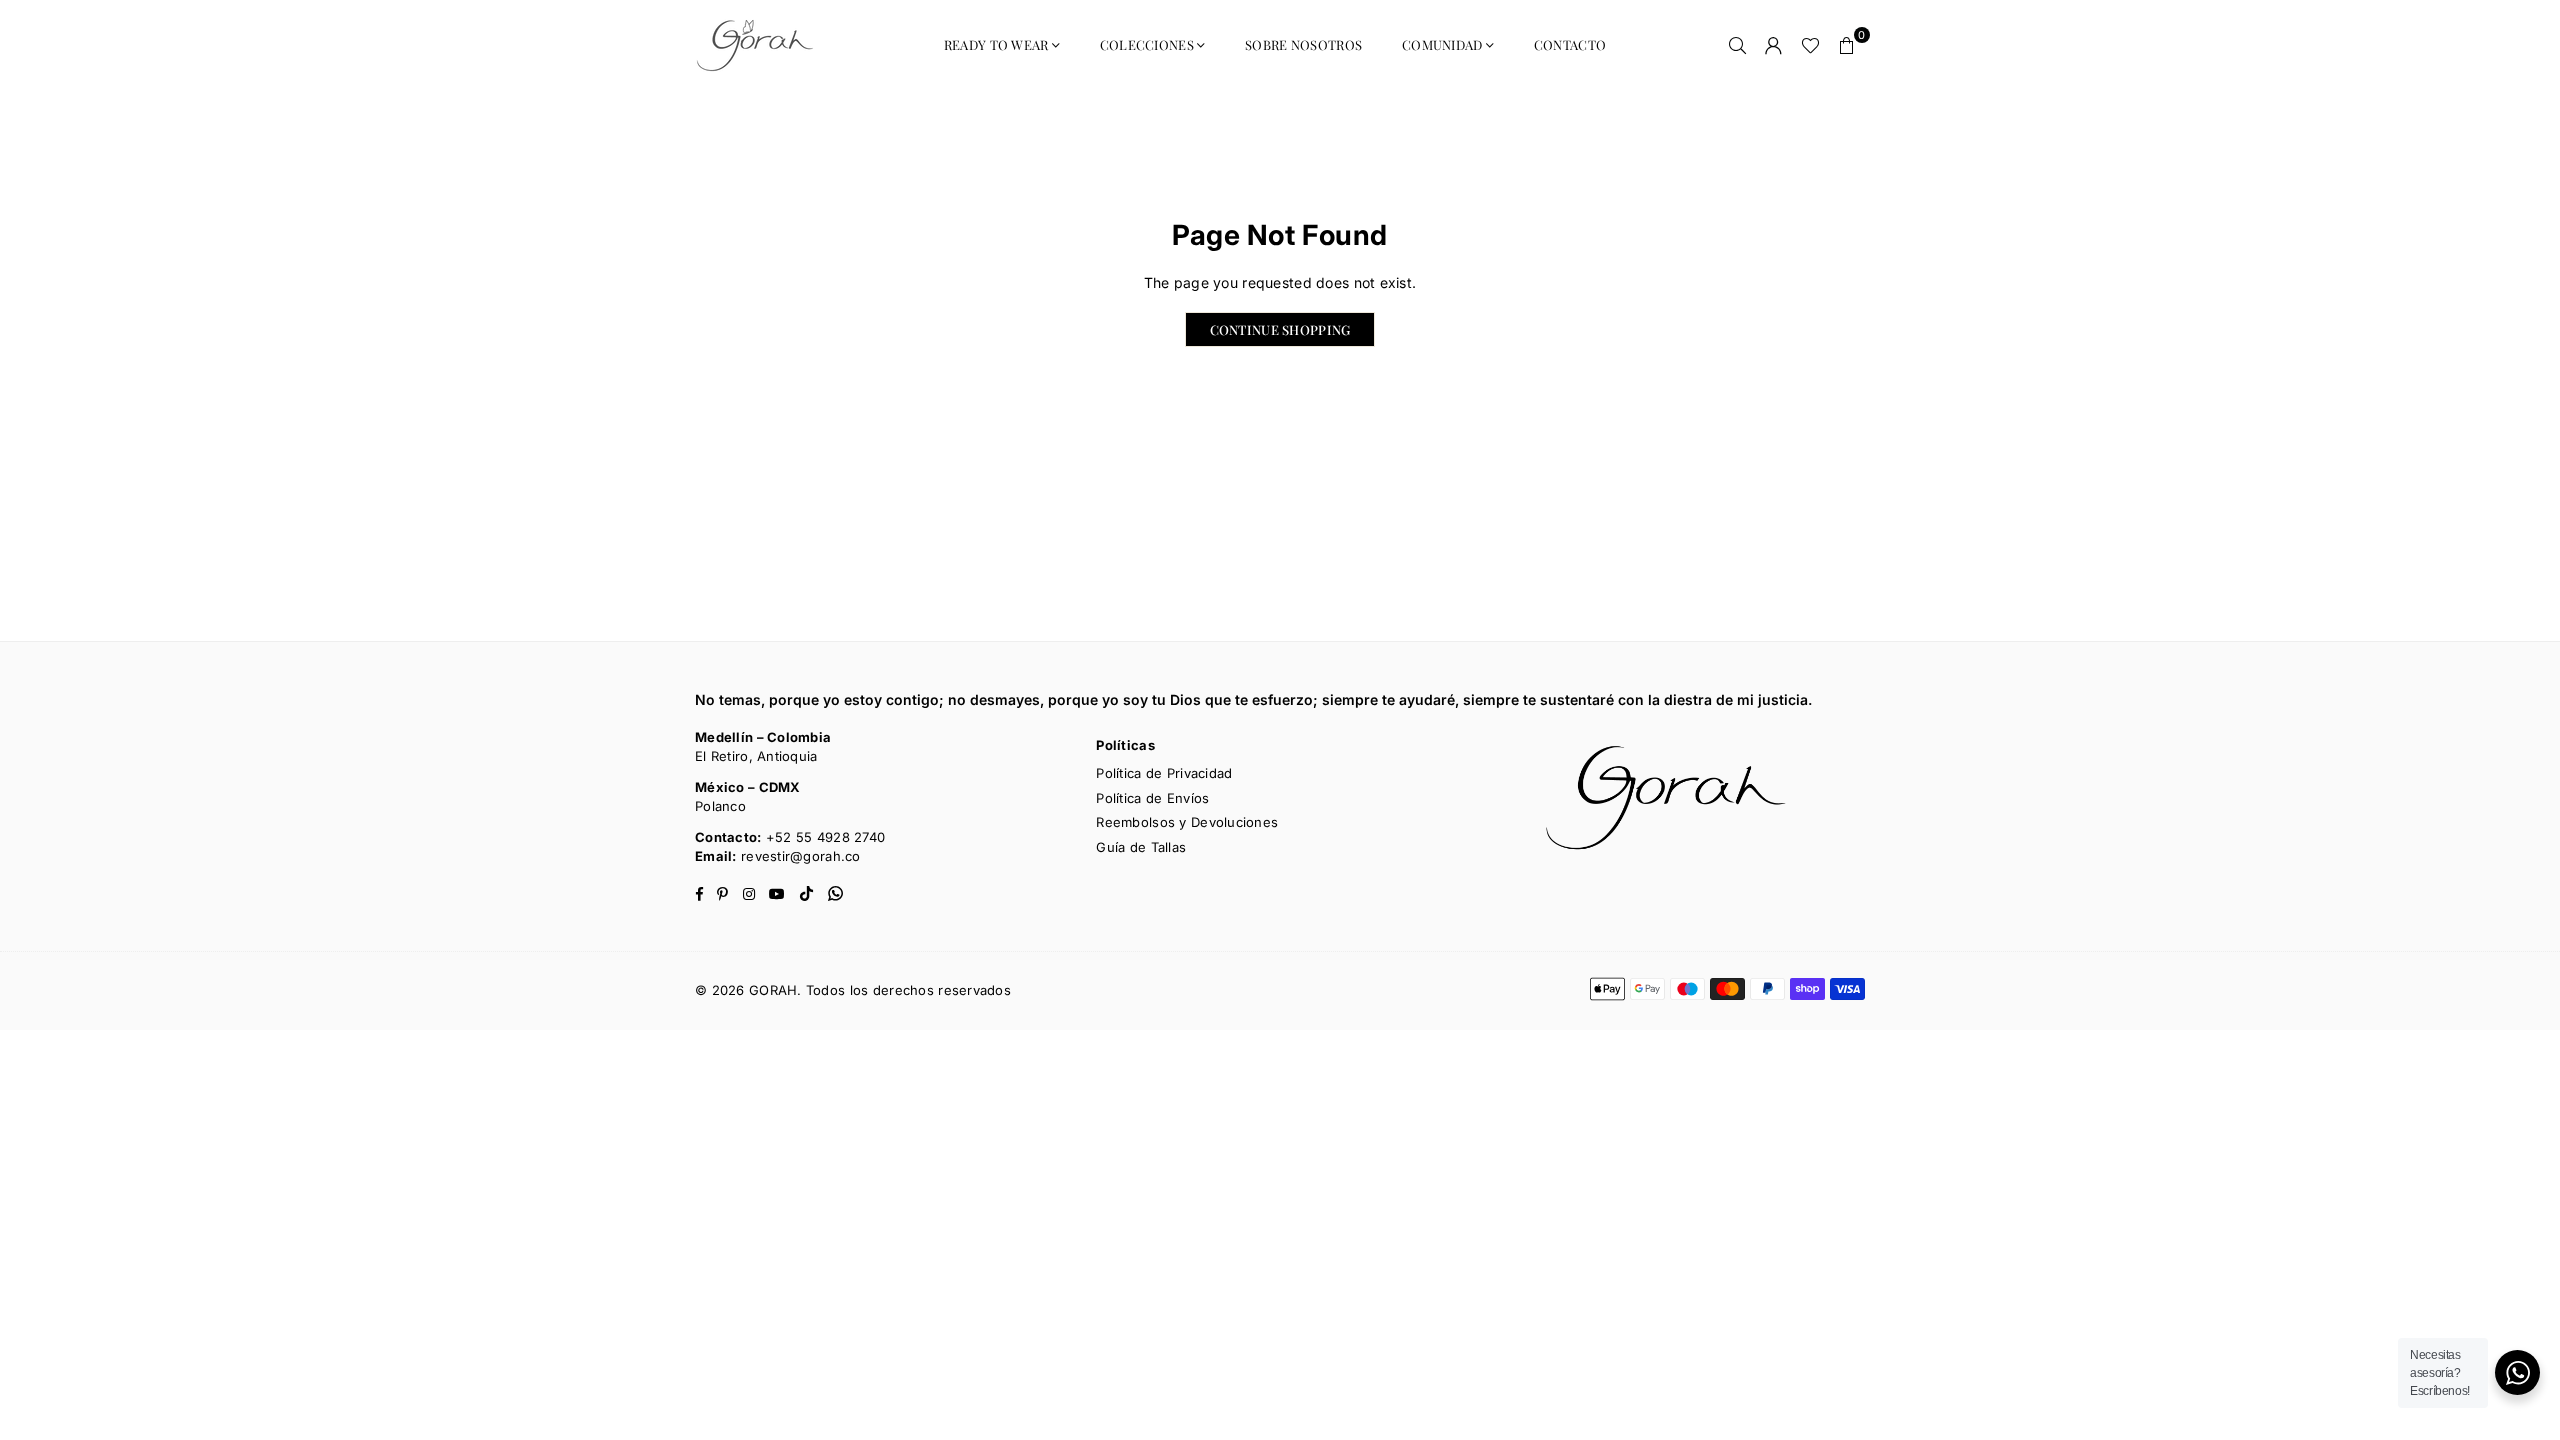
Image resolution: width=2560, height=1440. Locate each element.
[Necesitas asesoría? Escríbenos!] (2517, 1372)
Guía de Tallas (1141, 847)
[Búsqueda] (1738, 45)
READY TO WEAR (996, 44)
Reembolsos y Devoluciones (1187, 822)
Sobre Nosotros (1303, 44)
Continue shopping (1280, 329)
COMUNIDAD (1442, 44)
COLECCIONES (1147, 44)
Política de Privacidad (1164, 773)
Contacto (1570, 44)
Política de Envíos (1152, 798)
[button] (1847, 45)
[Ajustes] (1774, 45)
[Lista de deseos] (1810, 45)
